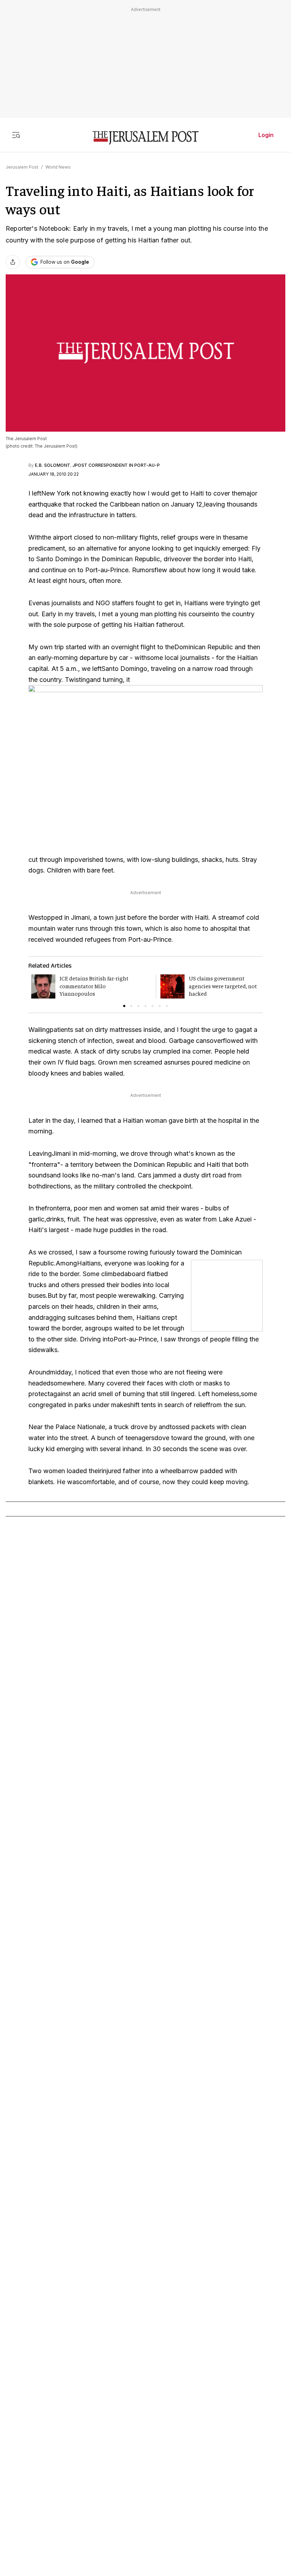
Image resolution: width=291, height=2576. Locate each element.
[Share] (13, 262)
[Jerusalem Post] (145, 138)
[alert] (64, 2482)
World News (58, 167)
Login (266, 135)
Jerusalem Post (22, 167)
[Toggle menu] (16, 135)
